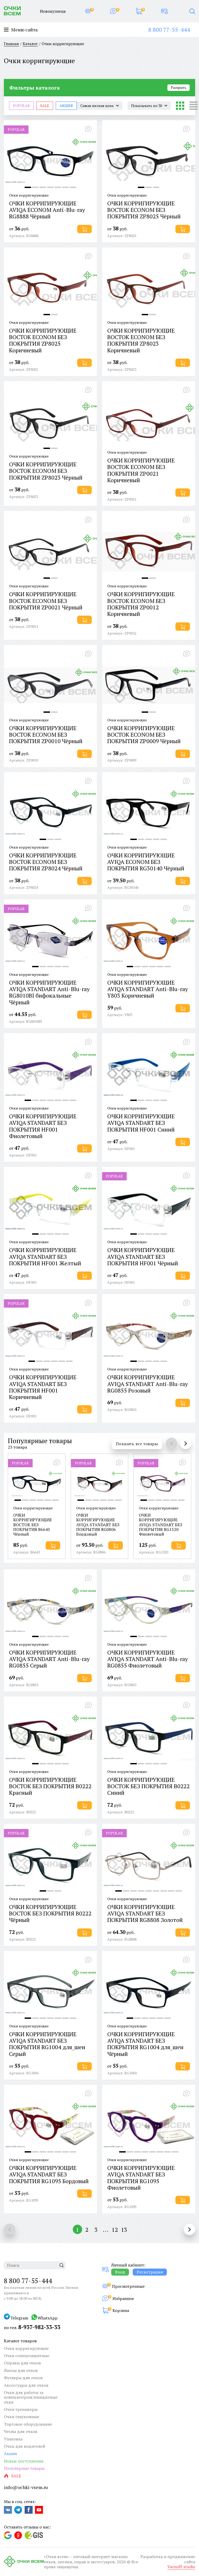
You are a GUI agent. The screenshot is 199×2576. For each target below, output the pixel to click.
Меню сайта (24, 30)
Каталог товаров (20, 2341)
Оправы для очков (22, 2363)
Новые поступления (24, 2461)
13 (124, 2229)
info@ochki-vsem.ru (26, 2487)
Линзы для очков (21, 2370)
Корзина (121, 2310)
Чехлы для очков (21, 2431)
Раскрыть (179, 88)
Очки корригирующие (26, 2348)
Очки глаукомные (22, 2417)
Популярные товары (40, 1441)
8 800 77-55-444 (169, 29)
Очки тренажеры (21, 2409)
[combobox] (99, 106)
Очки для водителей (24, 2446)
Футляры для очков (23, 2378)
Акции (10, 2453)
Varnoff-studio (181, 2567)
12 (115, 2229)
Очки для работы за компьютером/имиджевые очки (31, 2397)
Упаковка (13, 2439)
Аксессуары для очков (26, 2385)
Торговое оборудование (28, 2424)
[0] (88, 11)
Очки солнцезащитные (27, 2356)
